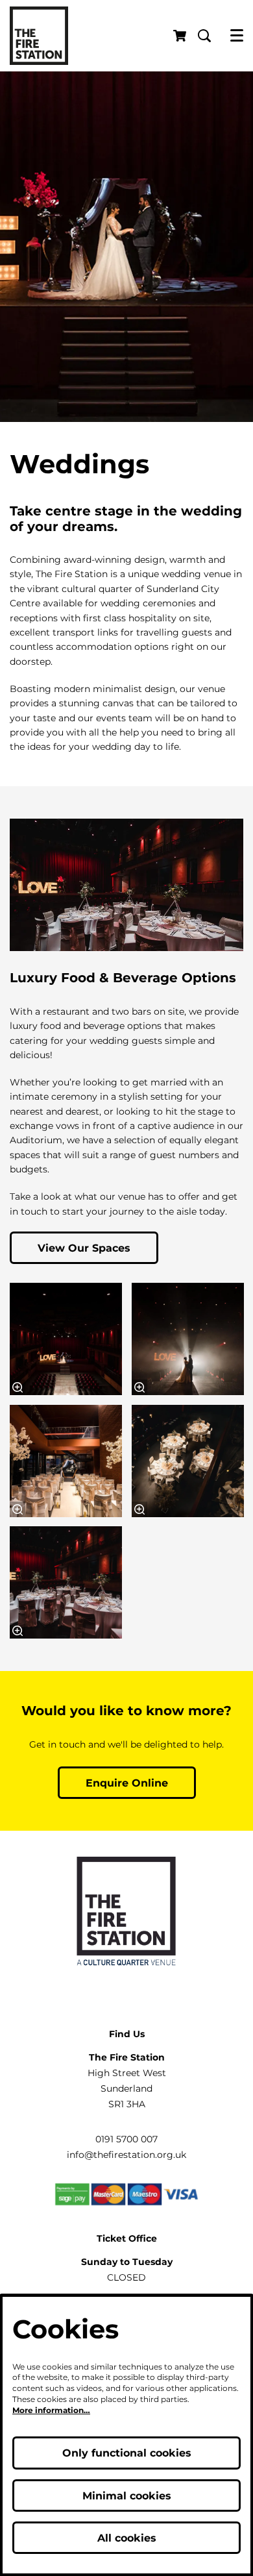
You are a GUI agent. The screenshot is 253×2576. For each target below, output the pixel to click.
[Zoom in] (18, 1387)
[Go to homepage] (39, 36)
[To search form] (204, 36)
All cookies (127, 2538)
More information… (51, 2410)
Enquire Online (127, 1783)
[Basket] (181, 36)
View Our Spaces (84, 1248)
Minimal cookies (127, 2496)
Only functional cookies (127, 2453)
